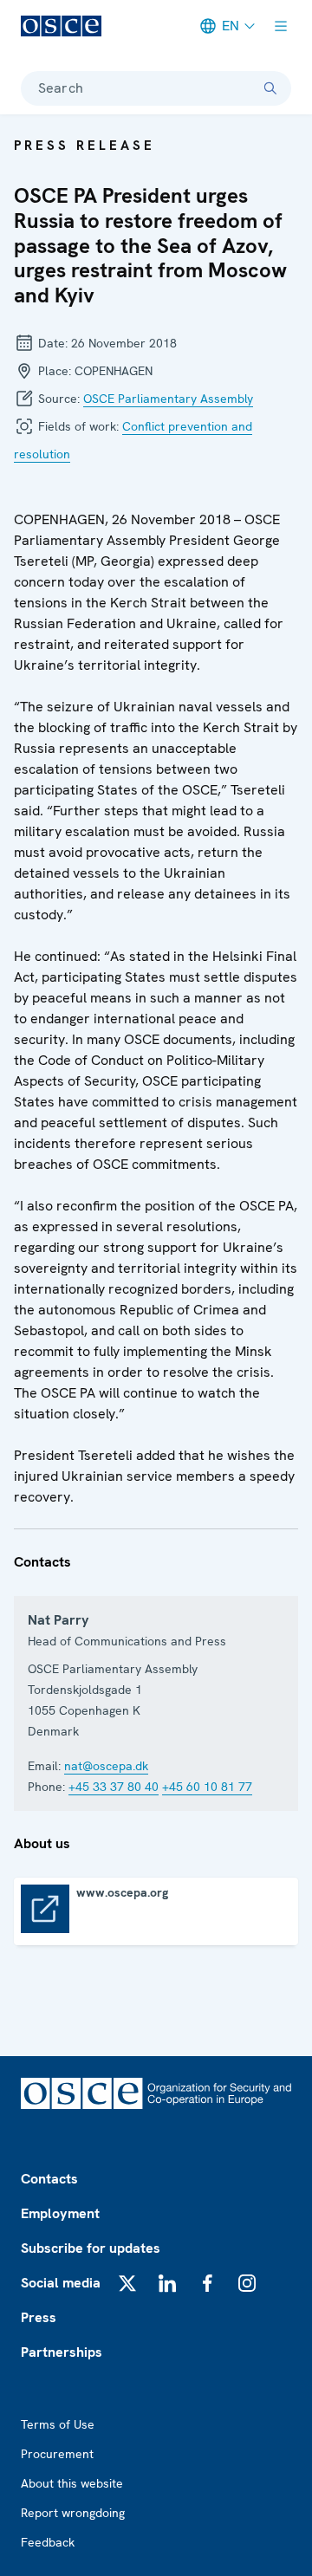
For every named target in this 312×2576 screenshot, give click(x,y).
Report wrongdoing (73, 2513)
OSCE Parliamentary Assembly (168, 399)
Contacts (49, 2179)
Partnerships (62, 2352)
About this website (72, 2483)
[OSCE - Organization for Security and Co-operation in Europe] (61, 26)
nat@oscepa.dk (106, 1766)
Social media (61, 2283)
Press (39, 2317)
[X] (127, 2283)
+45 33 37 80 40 (114, 1787)
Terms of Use (58, 2424)
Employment (60, 2213)
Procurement (57, 2454)
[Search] (270, 88)
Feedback (48, 2542)
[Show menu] (281, 26)
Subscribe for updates (91, 2248)
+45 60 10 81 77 (207, 1787)
